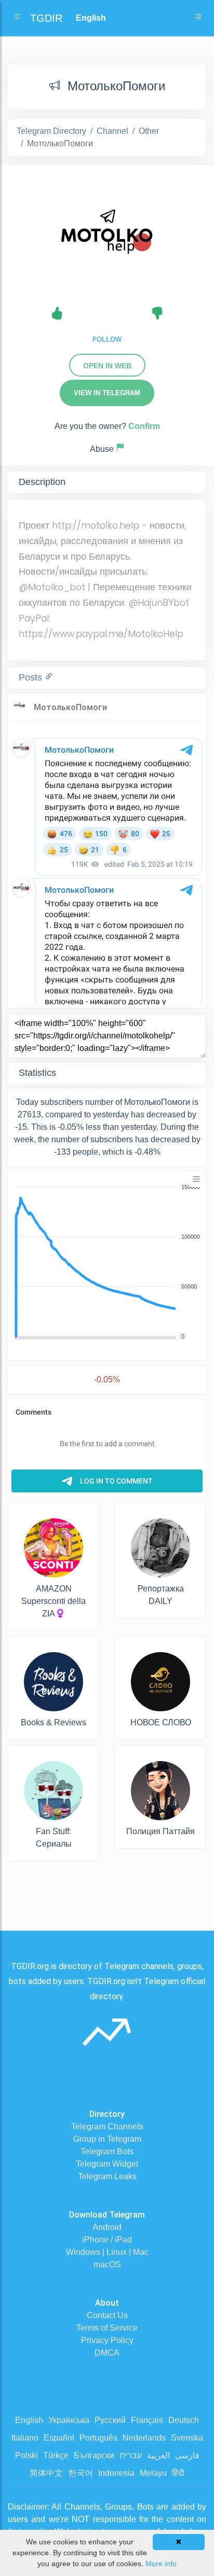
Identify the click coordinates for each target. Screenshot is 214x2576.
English (29, 2420)
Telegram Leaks (107, 2176)
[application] (107, 1262)
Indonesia (116, 2473)
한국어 (81, 2473)
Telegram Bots (107, 2151)
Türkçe (56, 2455)
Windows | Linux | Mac (107, 2252)
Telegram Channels (107, 2127)
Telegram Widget (107, 2164)
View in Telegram (107, 393)
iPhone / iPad (107, 2240)
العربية (158, 2455)
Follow (107, 340)
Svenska (187, 2438)
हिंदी (178, 2473)
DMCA (107, 2353)
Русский (110, 2420)
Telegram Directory (51, 131)
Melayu (153, 2473)
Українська (69, 2420)
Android (107, 2227)
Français (147, 2420)
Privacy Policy (107, 2340)
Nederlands (144, 2438)
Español (59, 2438)
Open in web (107, 366)
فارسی (187, 2455)
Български (94, 2455)
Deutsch (184, 2420)
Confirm (144, 426)
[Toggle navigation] (198, 18)
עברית (131, 2455)
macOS (107, 2265)
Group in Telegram (107, 2139)
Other (149, 131)
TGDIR (46, 18)
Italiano (25, 2438)
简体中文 (46, 2473)
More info (161, 2564)
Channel (112, 131)
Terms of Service (107, 2328)
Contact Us (107, 2315)
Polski (26, 2455)
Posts (32, 677)
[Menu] (196, 1179)
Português (98, 2438)
